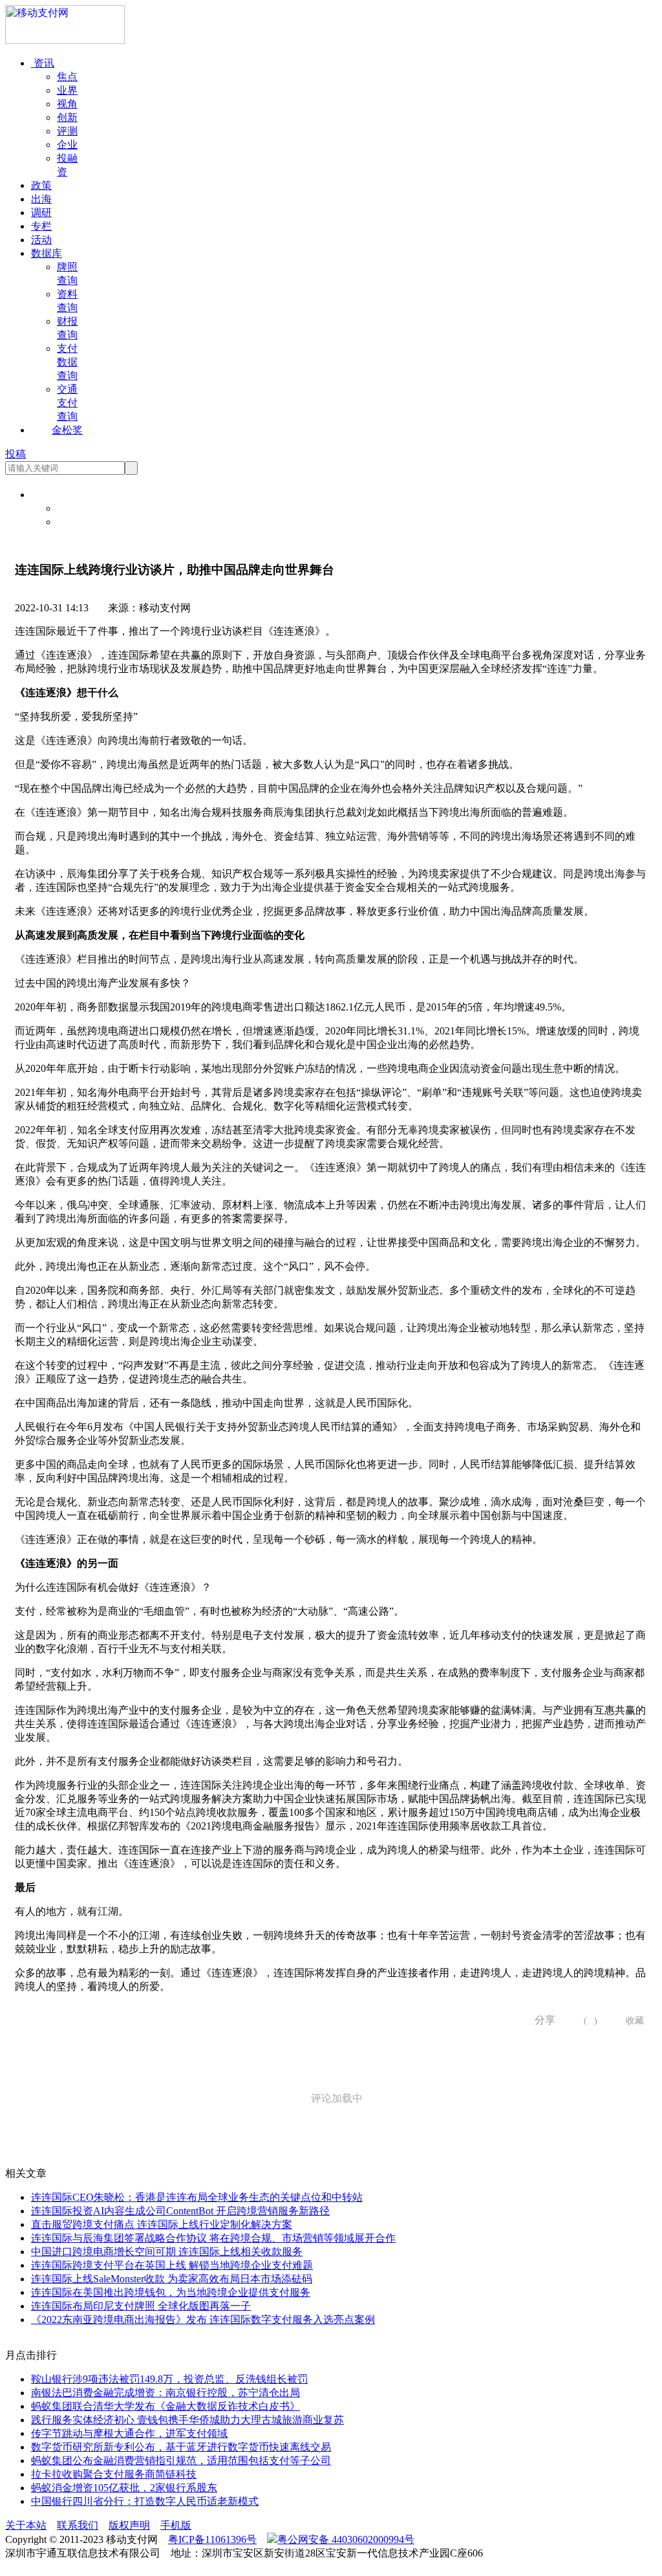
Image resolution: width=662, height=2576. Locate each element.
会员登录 (78, 508)
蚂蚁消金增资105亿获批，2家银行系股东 (124, 2488)
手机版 (176, 2525)
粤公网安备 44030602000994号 (346, 2539)
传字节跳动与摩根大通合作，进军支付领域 (129, 2433)
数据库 (47, 253)
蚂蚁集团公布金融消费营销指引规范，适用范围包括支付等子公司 (181, 2461)
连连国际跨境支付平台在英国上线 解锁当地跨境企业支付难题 (172, 2265)
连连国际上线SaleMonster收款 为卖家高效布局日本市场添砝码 (172, 2279)
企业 (67, 145)
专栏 (41, 226)
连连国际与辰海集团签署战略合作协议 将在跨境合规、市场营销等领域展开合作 (213, 2238)
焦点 (67, 77)
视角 (67, 104)
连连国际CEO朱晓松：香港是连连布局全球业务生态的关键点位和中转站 (197, 2197)
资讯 (43, 63)
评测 (67, 131)
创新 (67, 117)
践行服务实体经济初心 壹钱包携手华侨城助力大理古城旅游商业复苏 (187, 2420)
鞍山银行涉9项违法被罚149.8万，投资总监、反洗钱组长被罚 (169, 2379)
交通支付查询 (67, 403)
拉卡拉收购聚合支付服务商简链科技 (114, 2474)
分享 (540, 2020)
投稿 (16, 454)
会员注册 (78, 522)
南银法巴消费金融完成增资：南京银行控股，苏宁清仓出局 (165, 2393)
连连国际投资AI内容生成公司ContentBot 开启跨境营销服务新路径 (180, 2211)
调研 (41, 213)
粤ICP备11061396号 (212, 2539)
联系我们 (78, 2525)
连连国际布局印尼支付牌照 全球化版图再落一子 (141, 2306)
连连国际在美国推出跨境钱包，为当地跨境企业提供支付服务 (171, 2292)
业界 (67, 90)
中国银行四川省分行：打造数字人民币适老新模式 (145, 2501)
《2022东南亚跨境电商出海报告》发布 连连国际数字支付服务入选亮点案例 (203, 2319)
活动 (41, 240)
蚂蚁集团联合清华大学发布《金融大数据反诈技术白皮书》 (165, 2406)
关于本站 (26, 2525)
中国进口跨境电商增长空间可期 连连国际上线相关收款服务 (167, 2252)
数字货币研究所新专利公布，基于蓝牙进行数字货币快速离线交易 (181, 2447)
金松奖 (67, 430)
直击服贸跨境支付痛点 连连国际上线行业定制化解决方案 (162, 2224)
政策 (41, 185)
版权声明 (129, 2525)
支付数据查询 (67, 362)
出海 (41, 199)
